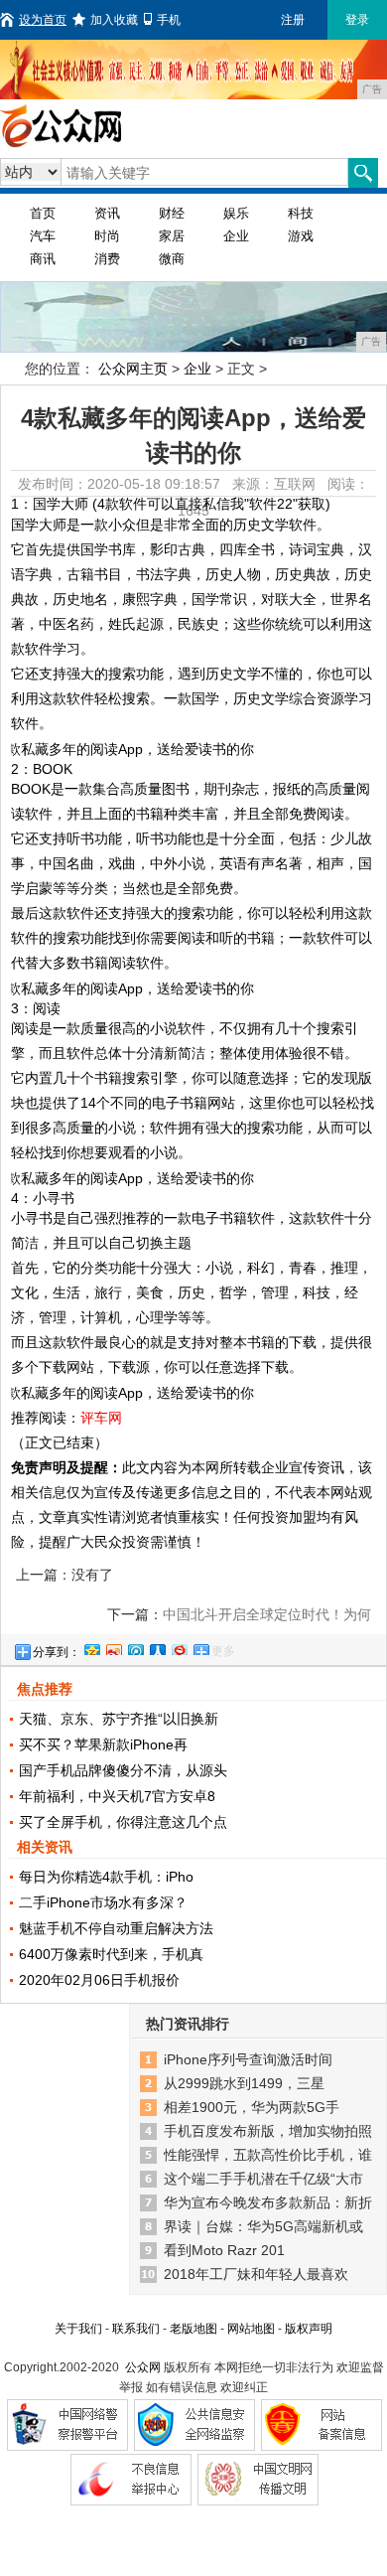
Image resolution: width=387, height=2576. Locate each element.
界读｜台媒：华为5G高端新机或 (263, 2226)
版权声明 (309, 2329)
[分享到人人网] (157, 1647)
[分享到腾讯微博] (135, 1647)
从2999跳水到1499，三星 (244, 2083)
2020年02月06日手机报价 (99, 1980)
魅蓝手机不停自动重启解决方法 (116, 1928)
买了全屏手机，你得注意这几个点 (123, 1822)
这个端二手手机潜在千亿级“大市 (263, 2179)
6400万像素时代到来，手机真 (111, 1954)
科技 (301, 213)
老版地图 (193, 2329)
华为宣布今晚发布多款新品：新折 (268, 2202)
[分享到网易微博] (179, 1647)
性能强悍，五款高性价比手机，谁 (268, 2155)
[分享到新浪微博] (113, 1647)
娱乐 (236, 213)
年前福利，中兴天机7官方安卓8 (117, 1796)
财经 (172, 213)
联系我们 (136, 2329)
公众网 (143, 2367)
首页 (43, 213)
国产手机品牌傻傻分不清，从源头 (123, 1770)
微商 (172, 259)
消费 (107, 259)
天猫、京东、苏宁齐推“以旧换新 (119, 1719)
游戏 (301, 236)
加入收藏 (114, 20)
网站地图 (251, 2329)
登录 (357, 20)
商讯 (43, 259)
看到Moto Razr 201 (224, 2250)
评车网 (101, 1418)
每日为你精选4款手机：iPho (106, 1877)
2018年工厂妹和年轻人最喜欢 (256, 2274)
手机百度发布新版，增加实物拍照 (268, 2131)
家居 (172, 236)
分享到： (57, 1652)
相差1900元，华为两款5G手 (252, 2107)
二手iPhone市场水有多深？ (103, 1902)
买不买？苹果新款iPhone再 (103, 1744)
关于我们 (78, 2329)
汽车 (43, 236)
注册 (293, 20)
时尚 (107, 236)
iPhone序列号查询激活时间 (248, 2059)
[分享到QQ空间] (91, 1647)
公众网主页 (133, 369)
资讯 (107, 213)
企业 (236, 236)
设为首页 (43, 20)
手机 (169, 20)
